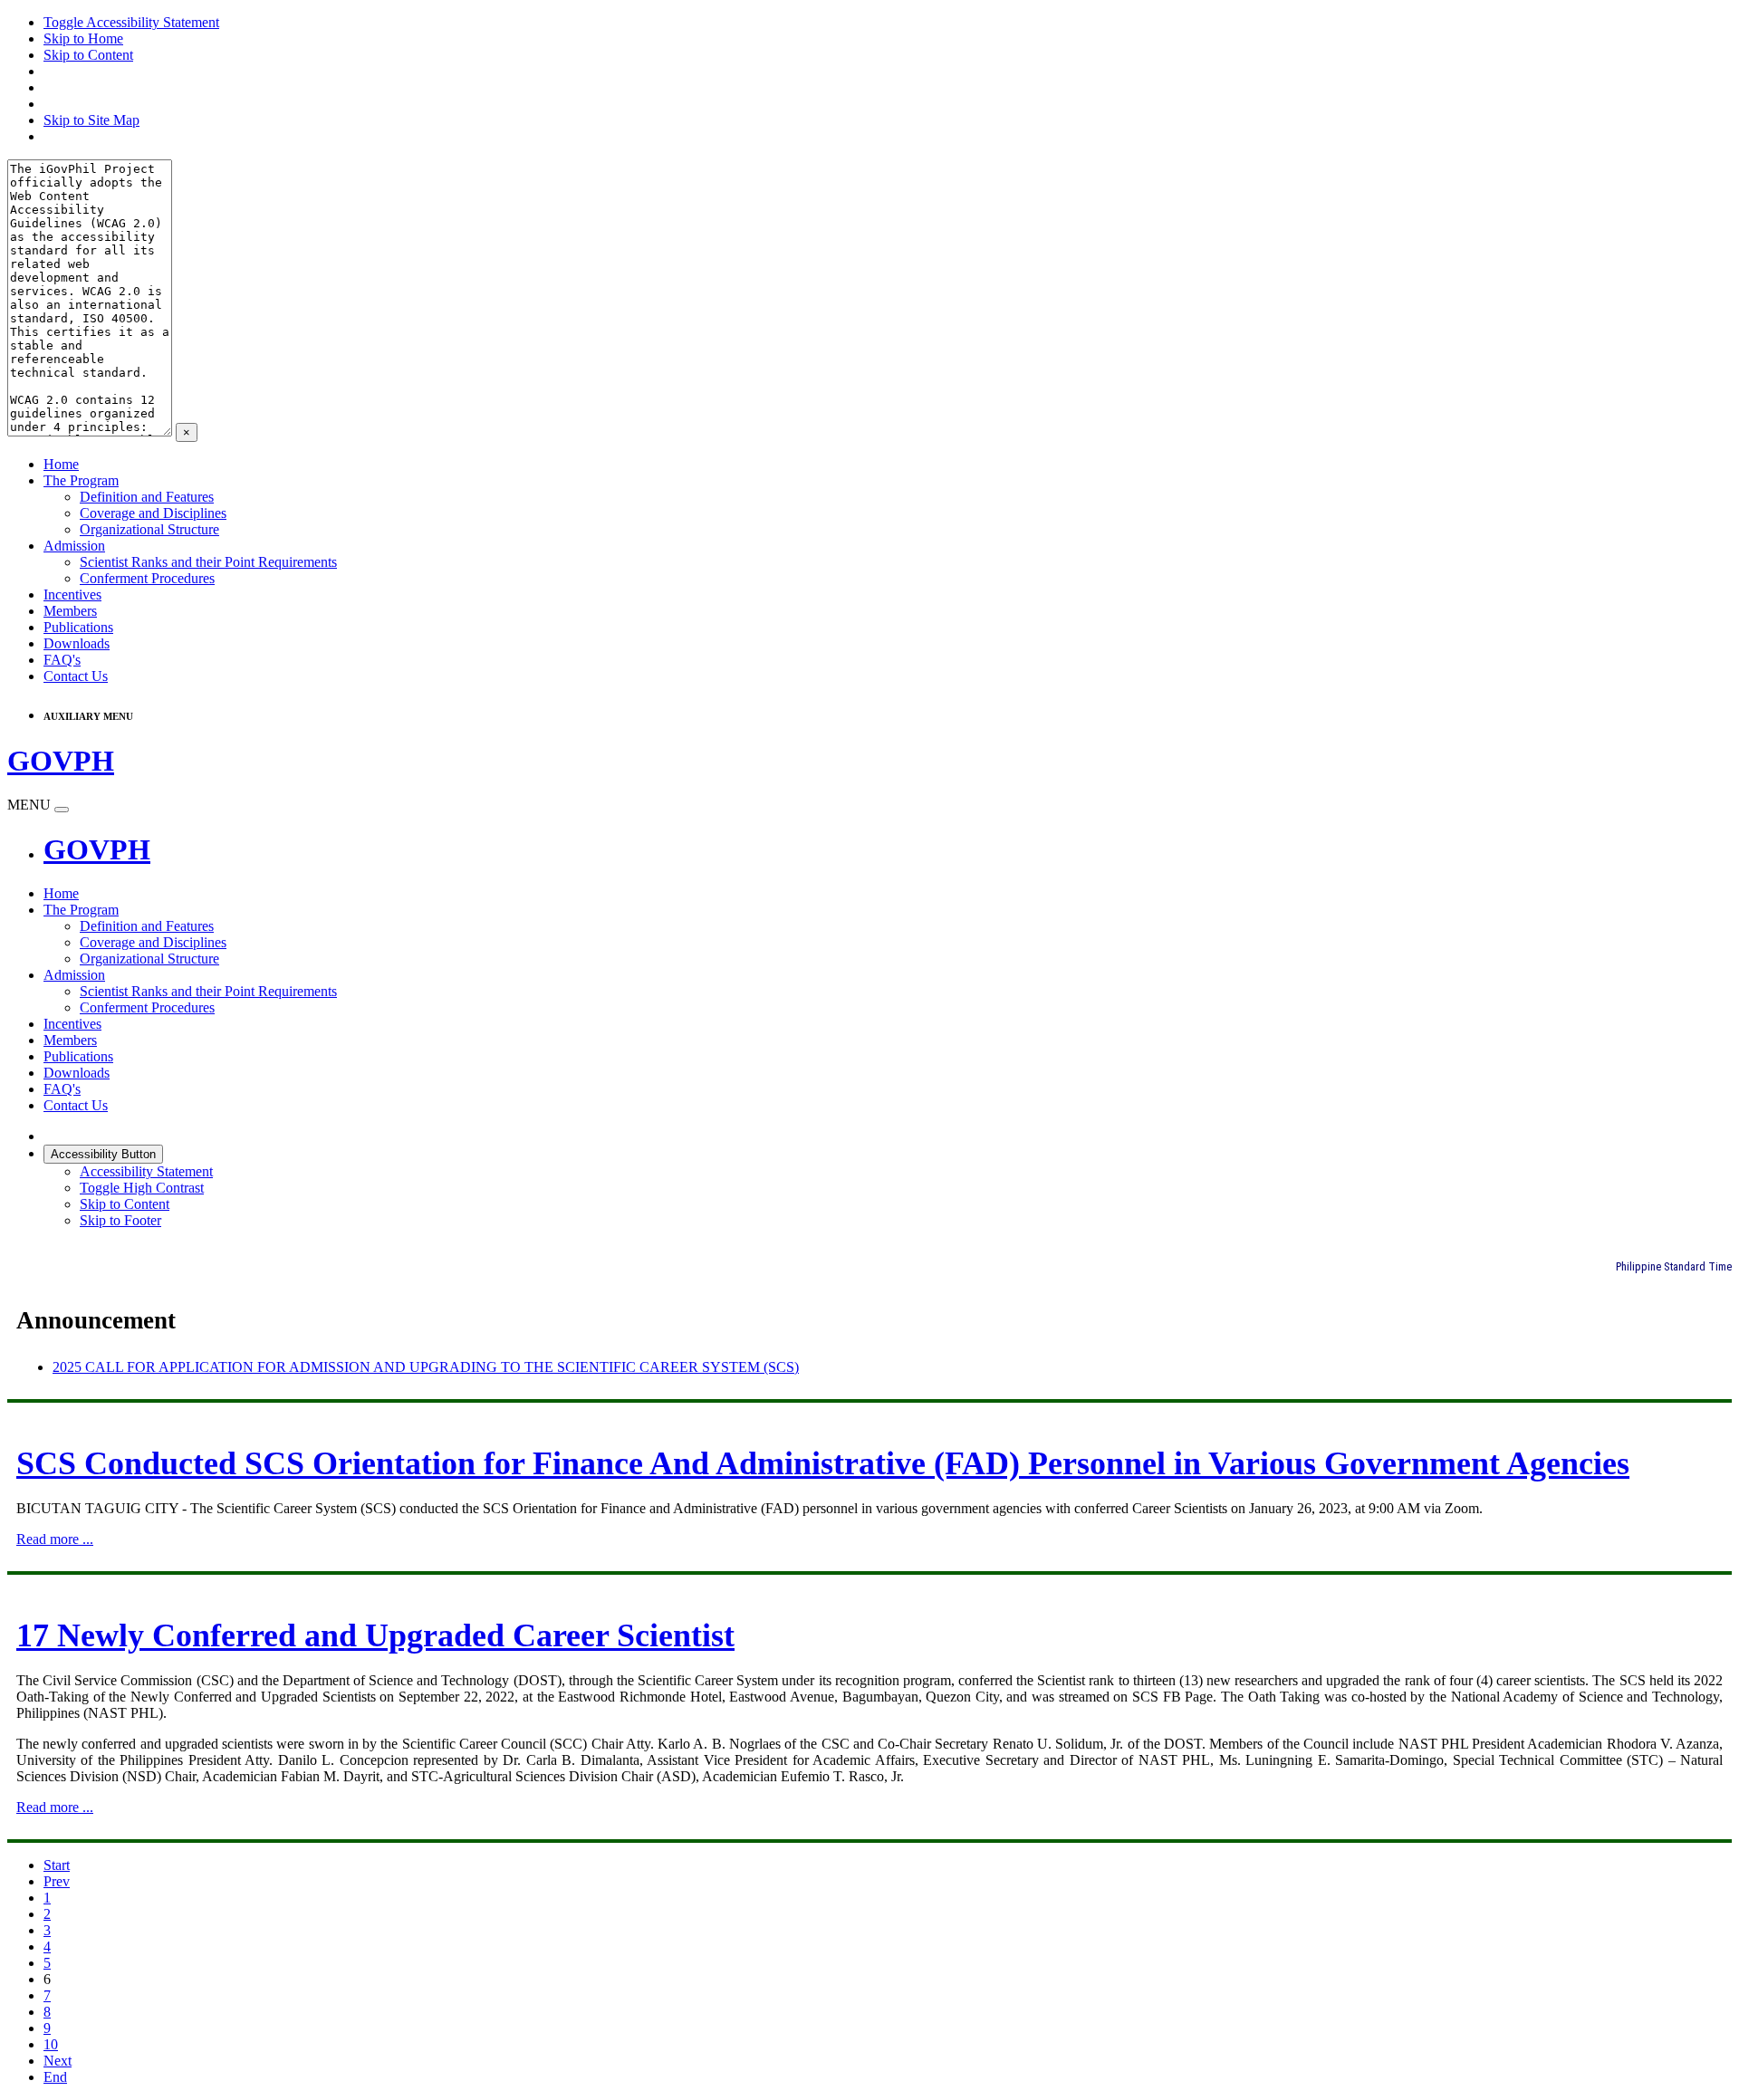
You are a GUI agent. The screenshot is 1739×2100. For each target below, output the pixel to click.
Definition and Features (147, 497)
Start (57, 1865)
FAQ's (62, 660)
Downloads (77, 643)
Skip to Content (88, 55)
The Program (81, 480)
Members (70, 611)
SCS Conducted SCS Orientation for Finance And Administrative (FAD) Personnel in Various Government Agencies (823, 1463)
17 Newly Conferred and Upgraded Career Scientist (375, 1635)
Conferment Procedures (147, 578)
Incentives (72, 595)
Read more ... (55, 1539)
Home (61, 464)
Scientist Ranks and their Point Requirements (208, 562)
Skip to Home (83, 38)
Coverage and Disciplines (153, 513)
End (55, 2077)
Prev (57, 1881)
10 (51, 2044)
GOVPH (97, 849)
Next (58, 2061)
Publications (78, 627)
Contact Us (76, 676)
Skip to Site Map (91, 120)
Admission (74, 546)
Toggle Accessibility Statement (131, 22)
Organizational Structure (149, 529)
